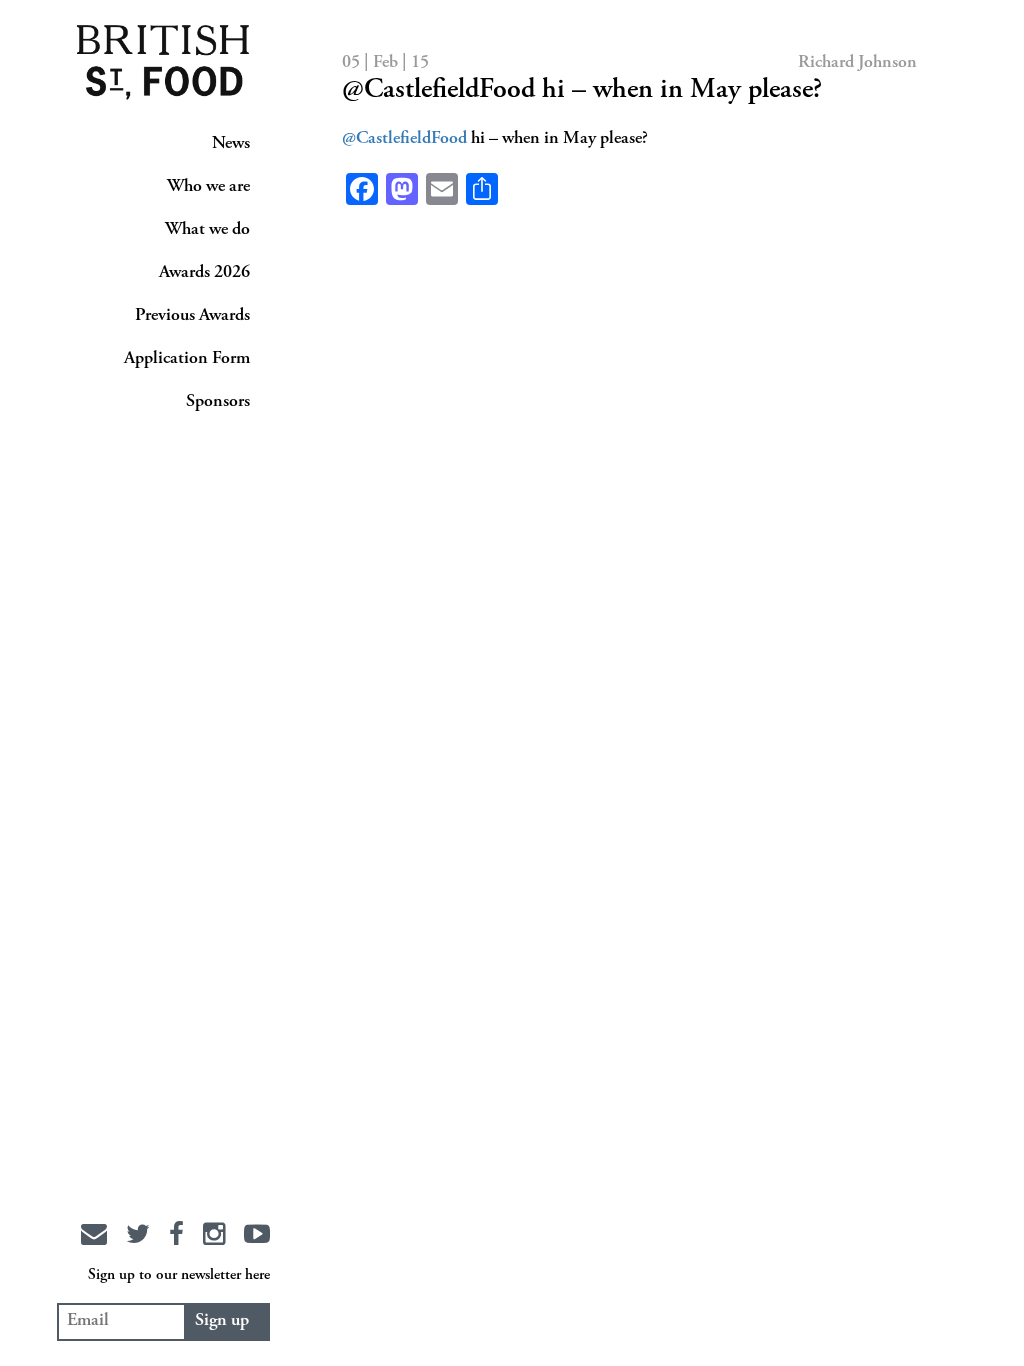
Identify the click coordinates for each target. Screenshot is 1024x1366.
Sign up (222, 1321)
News (231, 144)
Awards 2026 (204, 273)
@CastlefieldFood (404, 139)
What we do (207, 230)
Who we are (208, 187)
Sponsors (218, 402)
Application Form (187, 359)
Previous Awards (192, 316)
